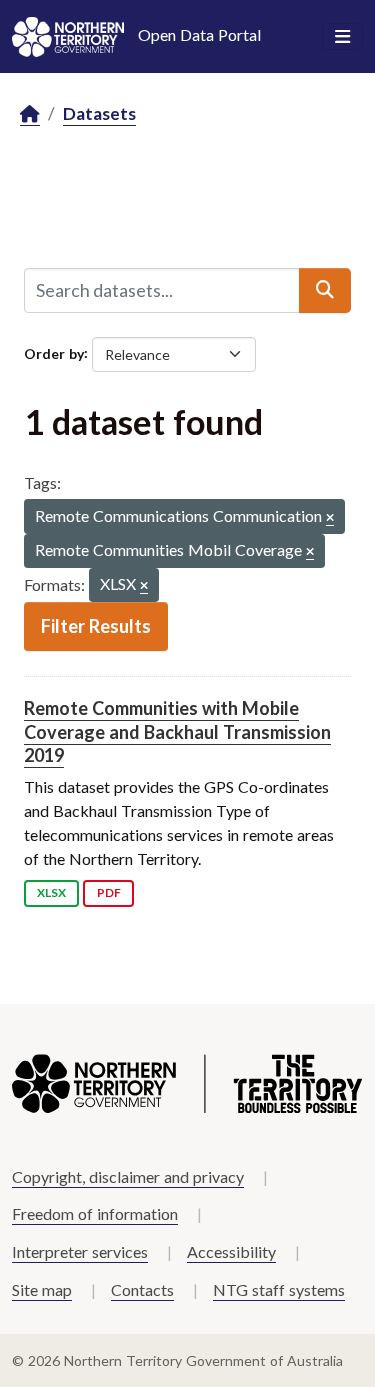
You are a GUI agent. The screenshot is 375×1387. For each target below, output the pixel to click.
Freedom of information (95, 1213)
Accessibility (231, 1251)
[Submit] (325, 290)
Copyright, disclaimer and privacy (128, 1176)
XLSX (51, 892)
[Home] (30, 114)
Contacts (142, 1289)
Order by (54, 352)
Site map (42, 1289)
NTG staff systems (279, 1289)
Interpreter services (80, 1251)
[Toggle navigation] (342, 37)
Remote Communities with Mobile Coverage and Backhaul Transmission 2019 (177, 731)
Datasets (99, 113)
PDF (109, 892)
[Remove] (330, 518)
